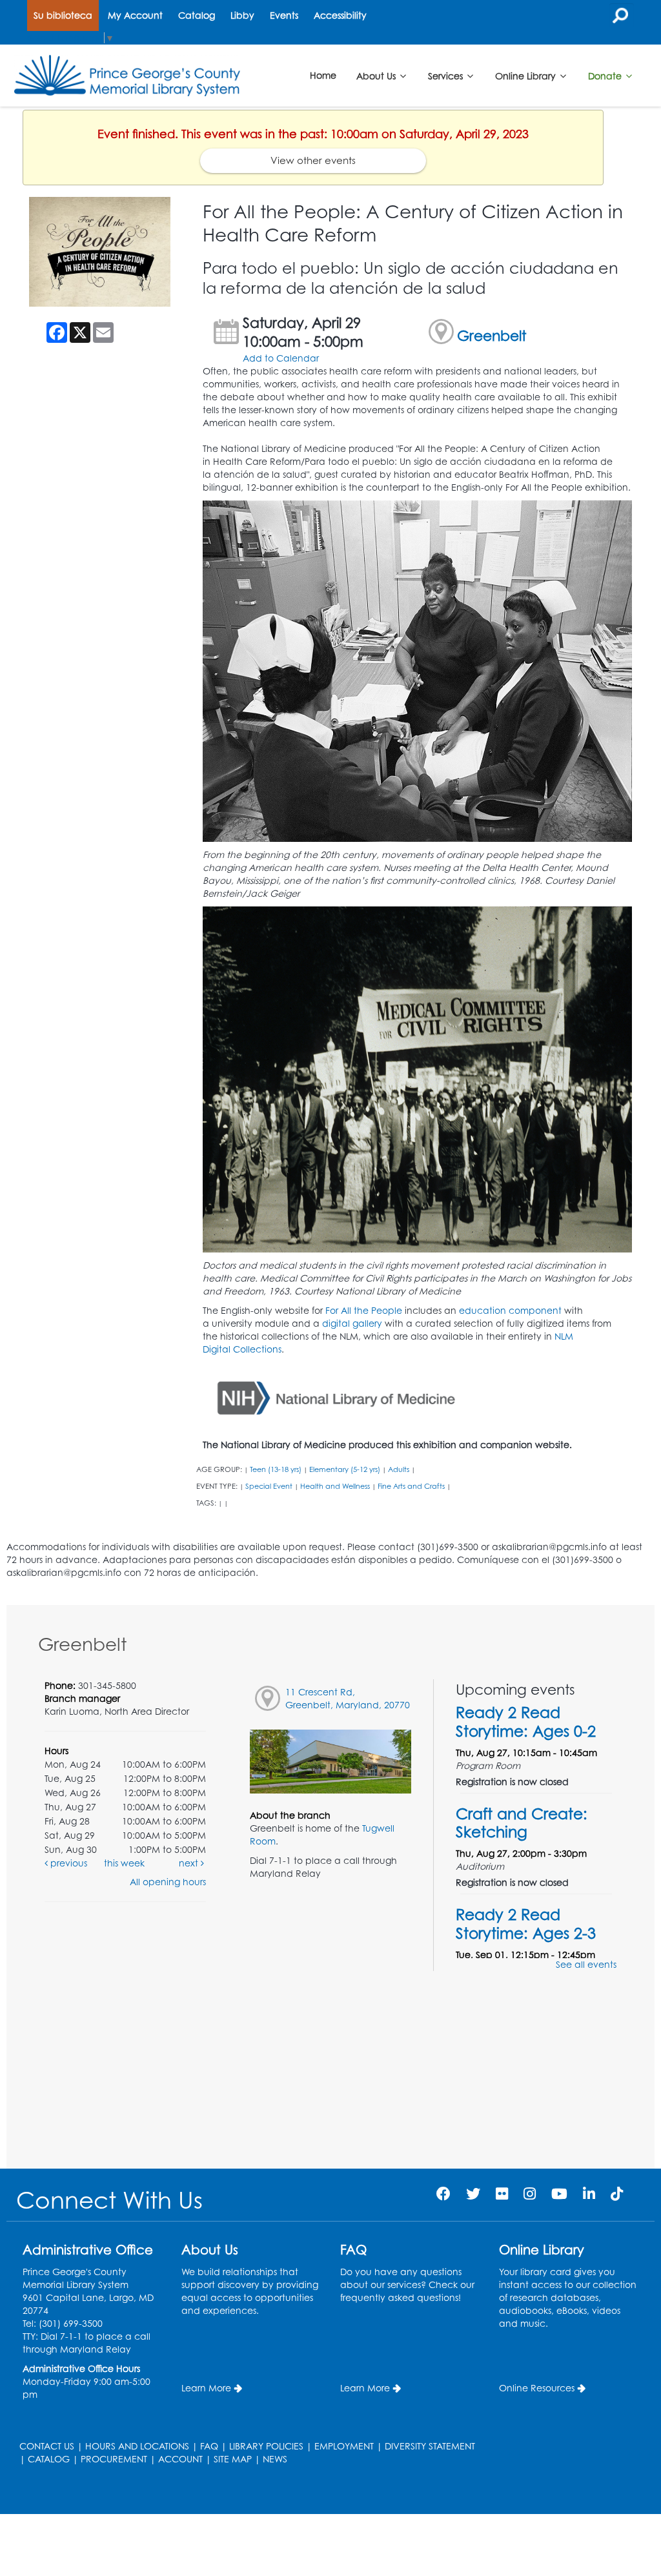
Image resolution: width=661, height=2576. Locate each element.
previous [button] (67, 1863)
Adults (399, 1469)
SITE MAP (233, 2459)
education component (510, 1310)
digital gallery (352, 1323)
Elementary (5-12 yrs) (345, 1469)
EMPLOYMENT (344, 2446)
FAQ (209, 2446)
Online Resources (537, 2388)
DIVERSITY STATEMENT (430, 2446)
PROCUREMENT (114, 2459)
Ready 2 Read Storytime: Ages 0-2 (526, 1721)
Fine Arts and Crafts (411, 1486)
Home (323, 75)
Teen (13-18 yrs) (276, 1469)
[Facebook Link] (443, 2193)
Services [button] (447, 75)
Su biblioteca (63, 15)
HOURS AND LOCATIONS (137, 2446)
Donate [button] (606, 75)
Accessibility (340, 15)
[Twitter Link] (473, 2193)
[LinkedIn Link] (589, 2193)
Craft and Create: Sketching (522, 1823)
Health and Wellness (335, 1486)
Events (284, 15)
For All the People (364, 1310)
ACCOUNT (180, 2459)
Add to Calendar (281, 358)
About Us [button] (377, 75)
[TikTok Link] (617, 2193)
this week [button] (124, 1863)
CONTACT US (47, 2446)
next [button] (190, 1863)
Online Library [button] (527, 75)
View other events (313, 160)
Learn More (206, 2388)
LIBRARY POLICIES (266, 2446)
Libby (242, 15)
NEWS (275, 2459)
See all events (586, 1964)
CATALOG (49, 2459)
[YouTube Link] (559, 2193)
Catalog (197, 15)
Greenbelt (492, 335)
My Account (135, 15)
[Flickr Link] (502, 2193)
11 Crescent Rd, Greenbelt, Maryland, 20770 (348, 1698)
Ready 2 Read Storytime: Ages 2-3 (526, 1923)
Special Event (269, 1486)
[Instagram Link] (530, 2193)
